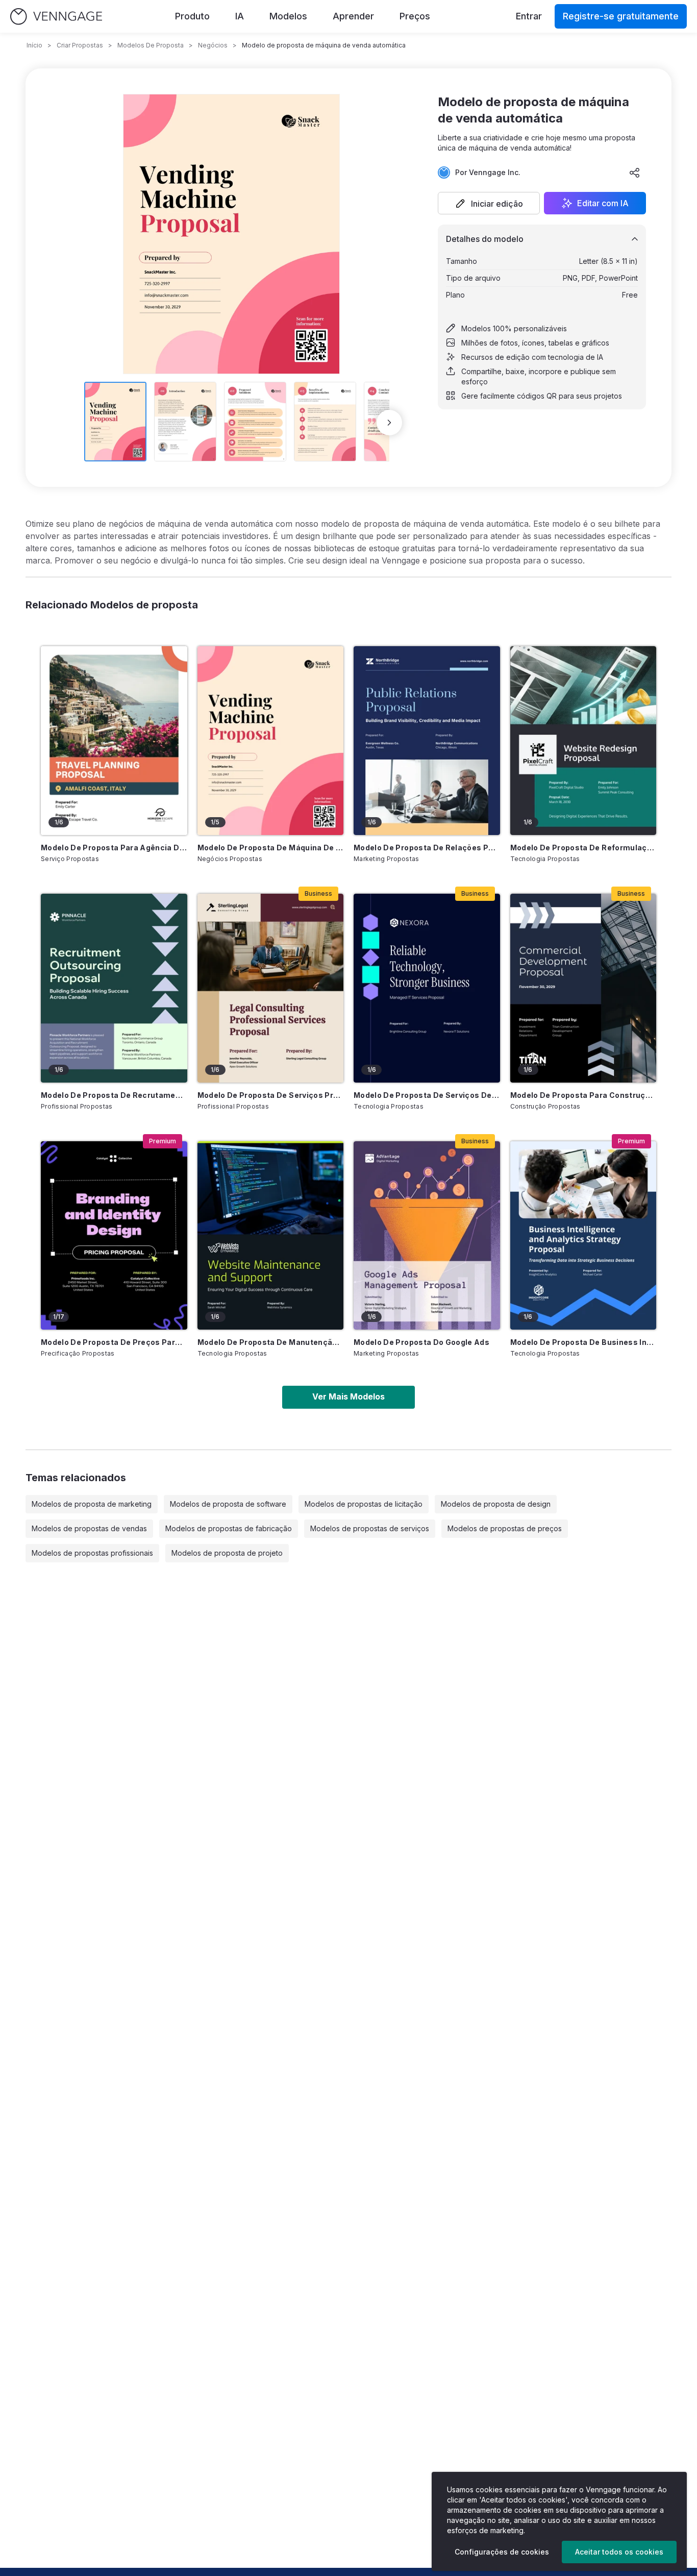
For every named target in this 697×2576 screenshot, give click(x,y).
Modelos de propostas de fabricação (229, 1528)
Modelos (288, 16)
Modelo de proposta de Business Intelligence (583, 1342)
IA (240, 16)
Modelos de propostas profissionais (92, 1553)
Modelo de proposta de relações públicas (427, 848)
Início (34, 45)
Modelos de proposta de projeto (227, 1553)
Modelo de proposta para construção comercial (583, 1095)
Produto (192, 16)
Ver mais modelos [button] (348, 1396)
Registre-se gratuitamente (621, 16)
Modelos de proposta (151, 45)
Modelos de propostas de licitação (364, 1504)
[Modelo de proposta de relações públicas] (427, 741)
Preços (415, 16)
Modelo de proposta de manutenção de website (271, 1342)
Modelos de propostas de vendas (89, 1528)
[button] (489, 203)
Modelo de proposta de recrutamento (114, 1095)
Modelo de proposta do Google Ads (421, 1342)
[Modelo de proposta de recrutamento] (114, 988)
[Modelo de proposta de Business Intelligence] (583, 1236)
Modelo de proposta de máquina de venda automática (271, 848)
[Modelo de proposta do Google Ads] (427, 1236)
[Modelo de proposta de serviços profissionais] (271, 988)
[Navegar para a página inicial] (56, 17)
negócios (213, 45)
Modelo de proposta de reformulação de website (583, 848)
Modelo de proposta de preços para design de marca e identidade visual (114, 1342)
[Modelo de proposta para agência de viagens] (114, 741)
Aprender (353, 16)
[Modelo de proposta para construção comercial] (583, 988)
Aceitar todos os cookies (619, 2552)
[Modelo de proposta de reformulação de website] (583, 741)
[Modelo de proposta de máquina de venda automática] (271, 741)
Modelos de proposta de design (496, 1504)
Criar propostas (80, 45)
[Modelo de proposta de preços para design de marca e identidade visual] (114, 1236)
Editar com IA (603, 203)
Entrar (529, 16)
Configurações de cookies (502, 2552)
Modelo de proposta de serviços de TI (427, 1095)
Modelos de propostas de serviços (370, 1528)
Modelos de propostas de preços (505, 1528)
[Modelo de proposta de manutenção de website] (271, 1236)
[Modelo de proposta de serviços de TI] (427, 988)
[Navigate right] (389, 423)
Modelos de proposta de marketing (92, 1504)
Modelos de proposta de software (228, 1504)
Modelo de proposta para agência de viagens (114, 848)
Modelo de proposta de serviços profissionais (271, 1095)
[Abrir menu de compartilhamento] (635, 173)
